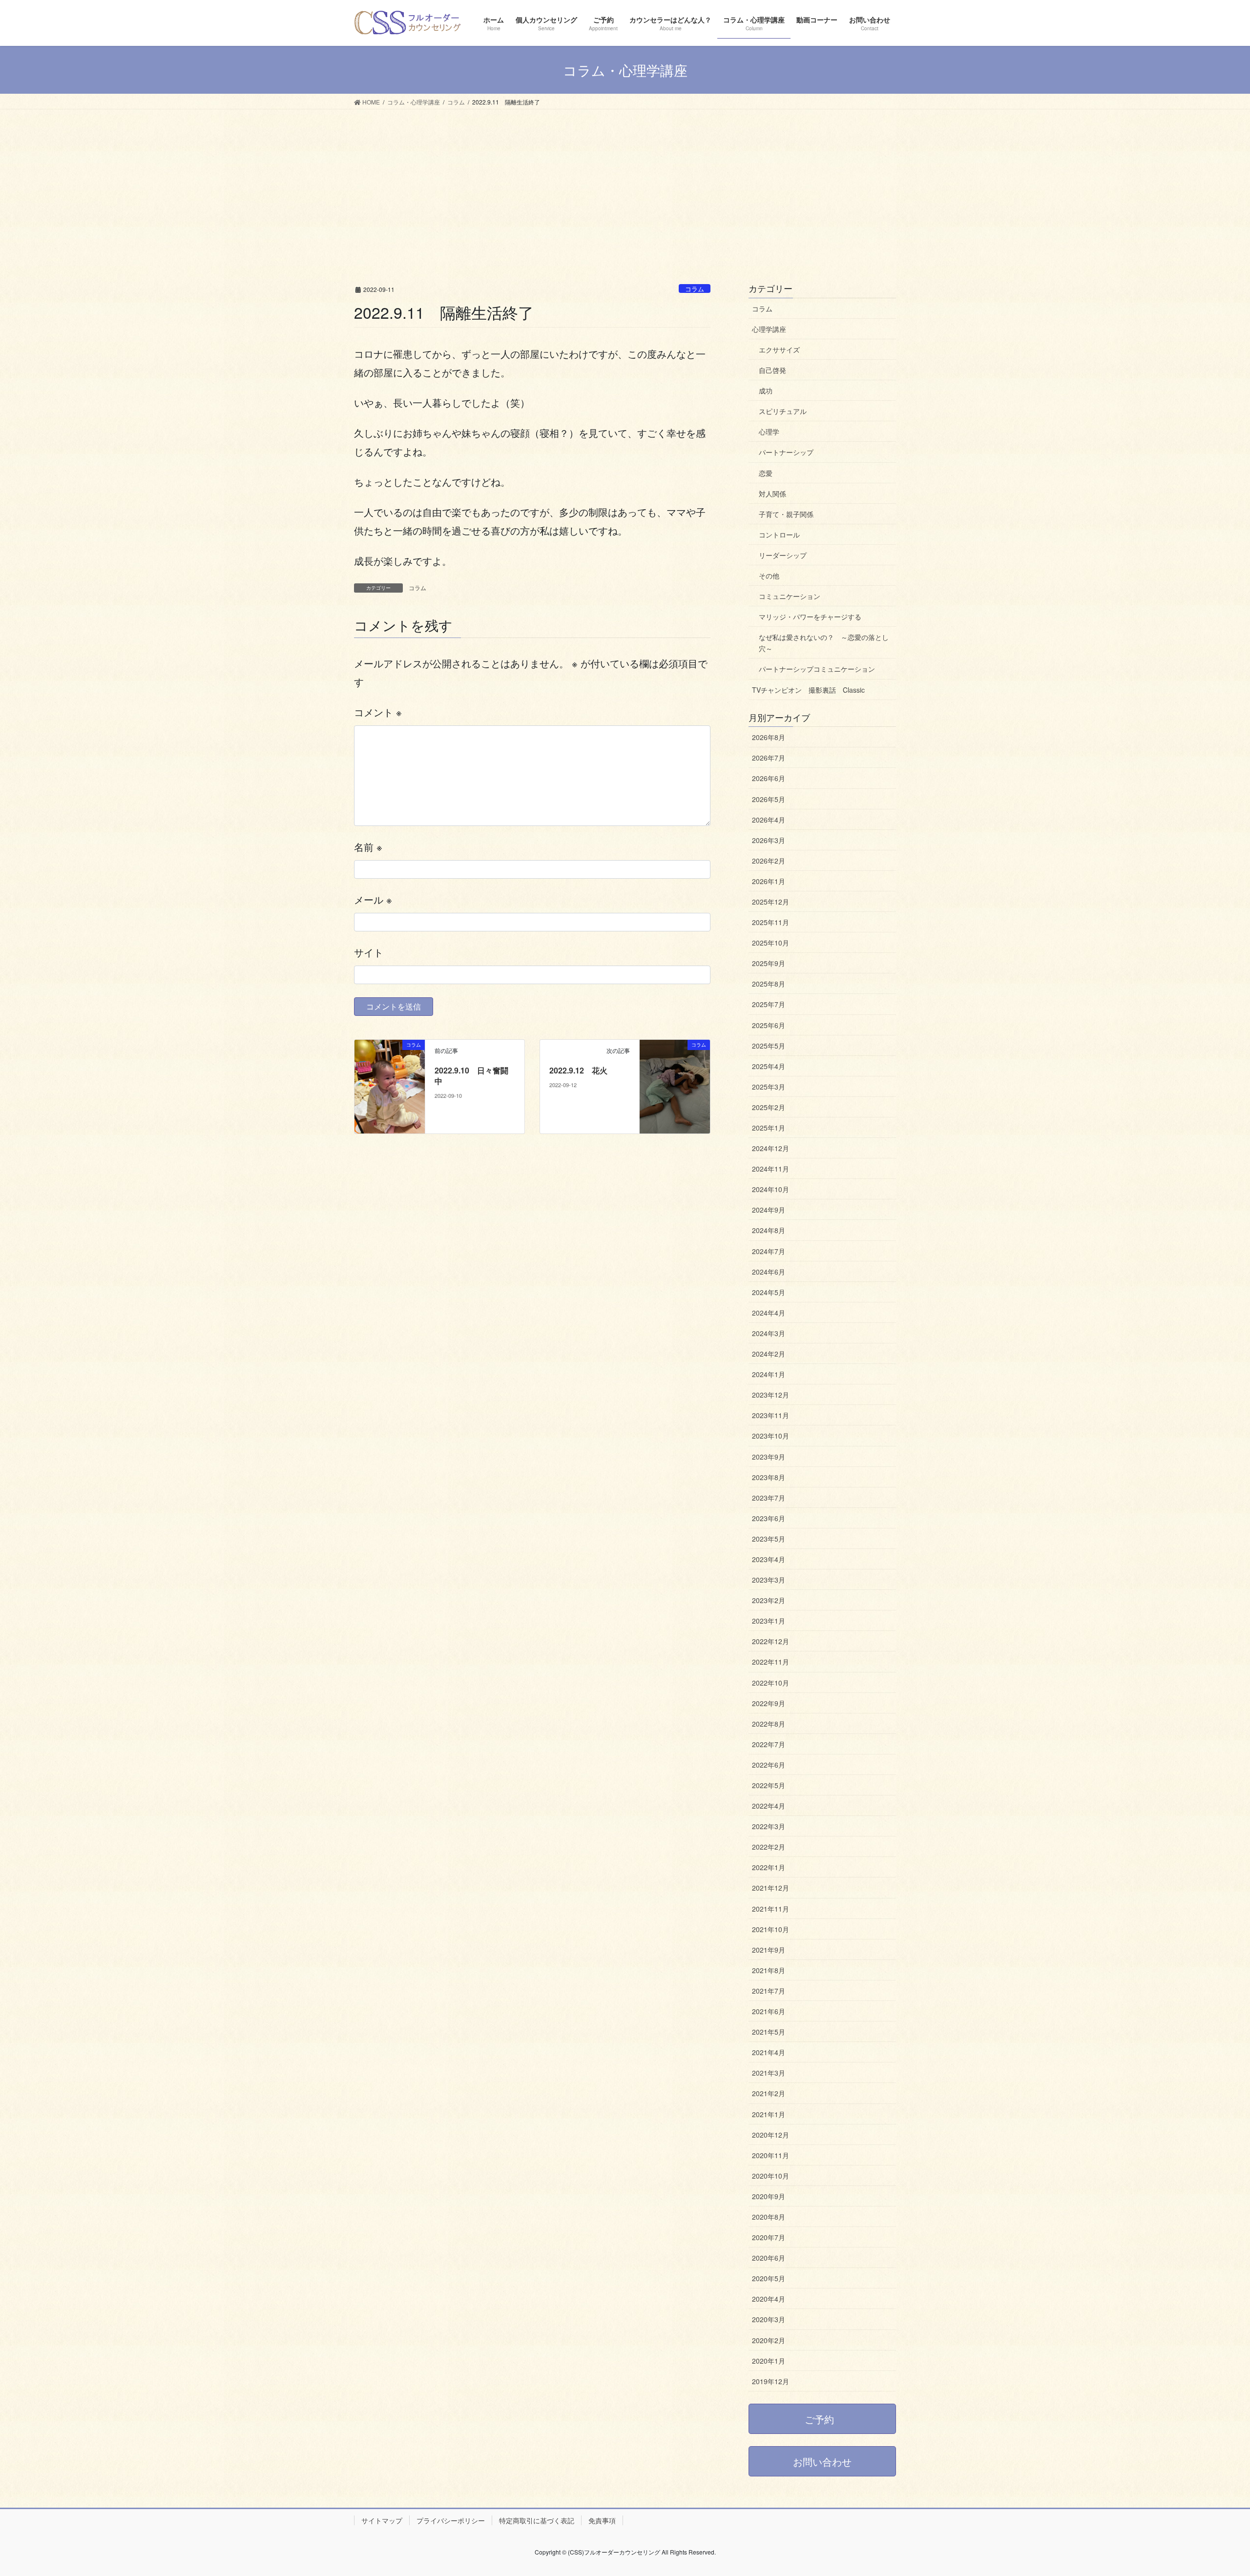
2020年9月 (769, 2196)
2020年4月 (769, 2299)
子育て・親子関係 (786, 514)
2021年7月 (769, 1991)
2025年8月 (769, 984)
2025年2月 (769, 1107)
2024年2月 (769, 1354)
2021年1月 (769, 2114)
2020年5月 (769, 2278)
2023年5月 (769, 1539)
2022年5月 (769, 1785)
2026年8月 (769, 737)
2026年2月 (769, 861)
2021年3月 (769, 2073)
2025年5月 (769, 1046)
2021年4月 (769, 2052)
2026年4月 (769, 820)
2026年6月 (769, 778)
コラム (695, 289)
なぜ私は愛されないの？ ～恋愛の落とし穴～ (824, 643)
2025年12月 (771, 902)
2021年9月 (769, 1950)
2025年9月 (769, 963)
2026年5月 (769, 799)
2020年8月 (769, 2217)
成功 (766, 391)
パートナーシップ (786, 452)
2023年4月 (769, 1559)
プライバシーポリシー (451, 2520)
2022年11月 (771, 1662)
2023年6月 (769, 1518)
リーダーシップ (783, 555)
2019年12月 (771, 2381)
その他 (769, 576)
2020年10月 (771, 2176)
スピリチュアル (783, 411)
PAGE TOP (1213, 2490)
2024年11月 (771, 1169)
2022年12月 (771, 1641)
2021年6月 (769, 2011)
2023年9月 (769, 1457)
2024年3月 (769, 1333)
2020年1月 (769, 2361)
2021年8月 (769, 1970)
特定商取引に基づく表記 (537, 2520)
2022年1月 (769, 1867)
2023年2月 (769, 1600)
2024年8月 (769, 1230)
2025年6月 (769, 1025)
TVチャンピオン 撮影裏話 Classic (808, 690)
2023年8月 (769, 1477)
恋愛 (766, 473)
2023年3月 (769, 1580)
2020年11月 (771, 2155)
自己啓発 (772, 370)
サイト (369, 952)
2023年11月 (771, 1415)
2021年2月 (769, 2093)
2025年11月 (771, 922)
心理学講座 (769, 329)
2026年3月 (769, 840)
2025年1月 (769, 1128)
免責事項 (602, 2520)
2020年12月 (771, 2135)
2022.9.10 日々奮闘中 (471, 1076)
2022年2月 (769, 1847)
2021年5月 (769, 2032)
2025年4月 (769, 1066)
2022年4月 (769, 1806)
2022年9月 (769, 1703)
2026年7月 (769, 758)
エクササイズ (779, 350)
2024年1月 (769, 1374)
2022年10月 (771, 1683)
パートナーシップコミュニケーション (817, 669)
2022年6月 (769, 1765)
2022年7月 (769, 1744)
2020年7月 (769, 2237)
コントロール (779, 535)
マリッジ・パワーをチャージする (810, 617)
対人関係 (772, 494)
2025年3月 (769, 1087)
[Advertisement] (625, 183)
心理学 (769, 432)
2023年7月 (769, 1498)
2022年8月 (769, 1724)
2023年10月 (771, 1436)
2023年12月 (771, 1395)
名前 (368, 847)
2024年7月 (769, 1251)
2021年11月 (771, 1909)
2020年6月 (769, 2258)
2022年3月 (769, 1826)
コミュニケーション (790, 596)
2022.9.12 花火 (578, 1070)
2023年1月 (769, 1621)
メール (373, 899)
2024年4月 (769, 1313)
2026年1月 (769, 881)
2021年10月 (771, 1929)
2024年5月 (769, 1292)
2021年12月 (771, 1888)
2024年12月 (771, 1148)
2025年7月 (769, 1004)
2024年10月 (771, 1189)
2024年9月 (769, 1210)
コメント (378, 712)
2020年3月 (769, 2319)
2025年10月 (771, 943)
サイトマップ (382, 2520)
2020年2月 (769, 2340)
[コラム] (390, 1085)
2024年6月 (769, 1272)
